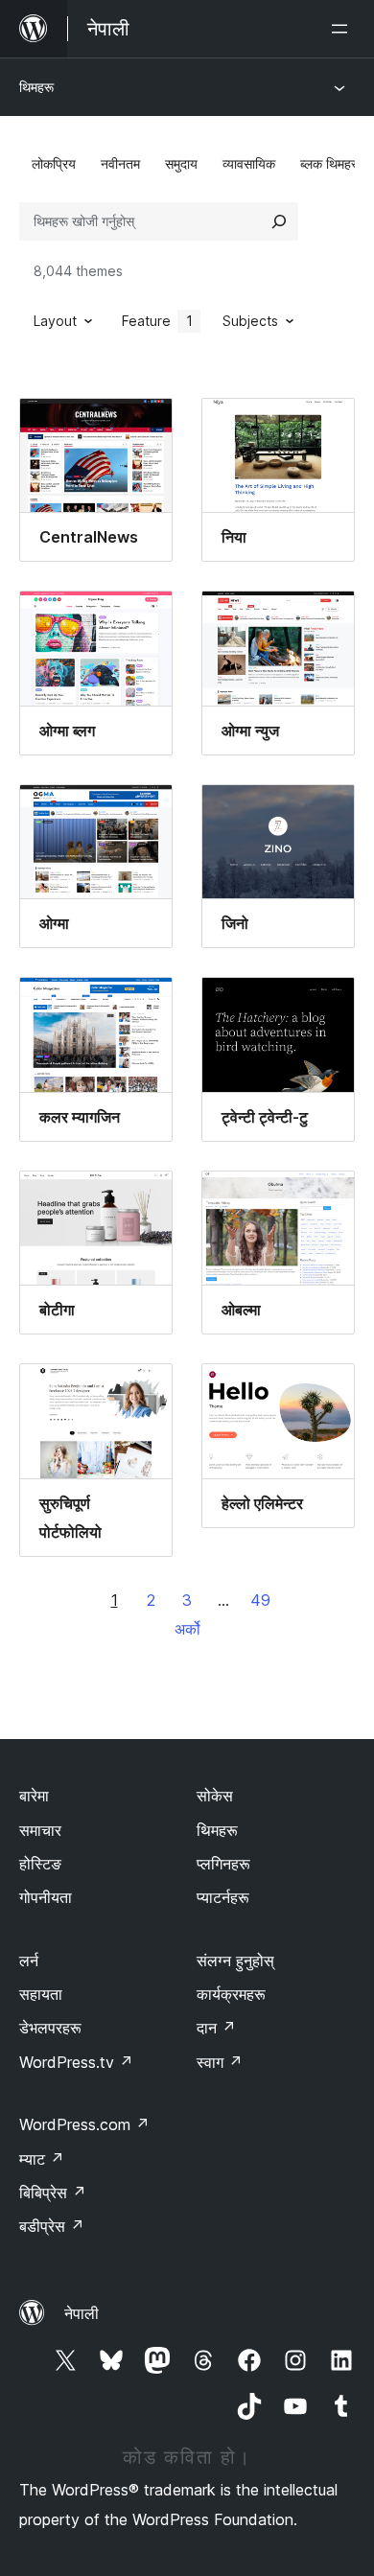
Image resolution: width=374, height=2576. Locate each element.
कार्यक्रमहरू (231, 1994)
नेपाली (82, 2313)
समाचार (40, 1830)
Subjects (250, 321)
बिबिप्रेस (53, 2193)
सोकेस (215, 1796)
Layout (55, 321)
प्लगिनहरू (223, 1864)
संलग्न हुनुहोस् (235, 1961)
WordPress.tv (76, 2062)
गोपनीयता (46, 1897)
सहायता (41, 1994)
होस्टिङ (40, 1864)
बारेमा (34, 1796)
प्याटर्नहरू (223, 1897)
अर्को (187, 1629)
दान (216, 2028)
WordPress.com (84, 2124)
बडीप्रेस (52, 2226)
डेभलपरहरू (50, 2028)
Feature (157, 321)
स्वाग (220, 2062)
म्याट (42, 2159)
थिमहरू (36, 87)
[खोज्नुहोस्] (279, 221)
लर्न (29, 1961)
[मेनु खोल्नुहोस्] (343, 29)
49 (260, 1600)
